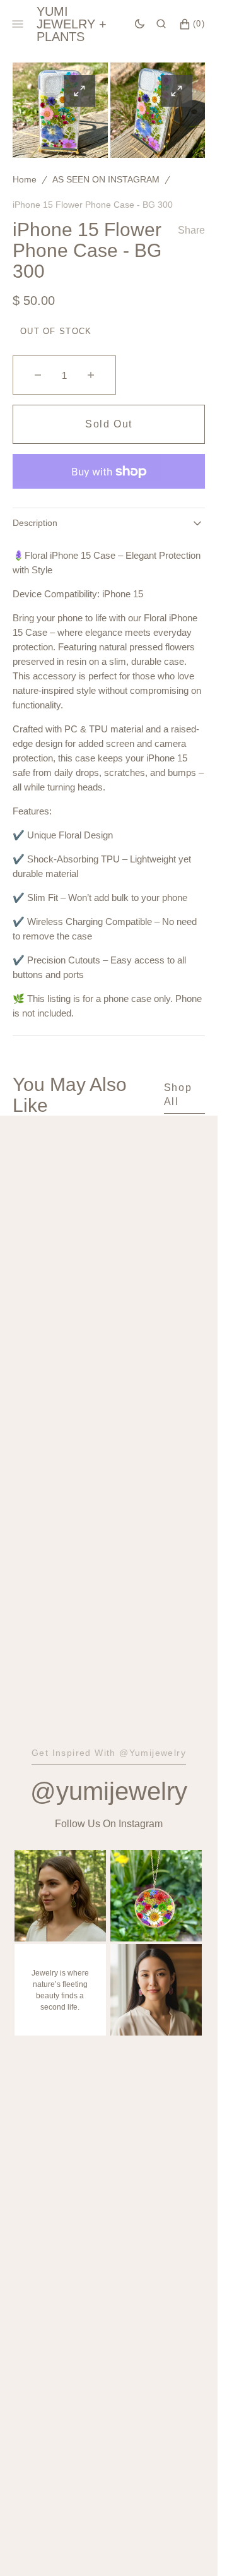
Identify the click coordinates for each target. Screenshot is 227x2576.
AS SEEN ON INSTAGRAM (106, 179)
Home (25, 179)
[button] (161, 24)
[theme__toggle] (140, 24)
